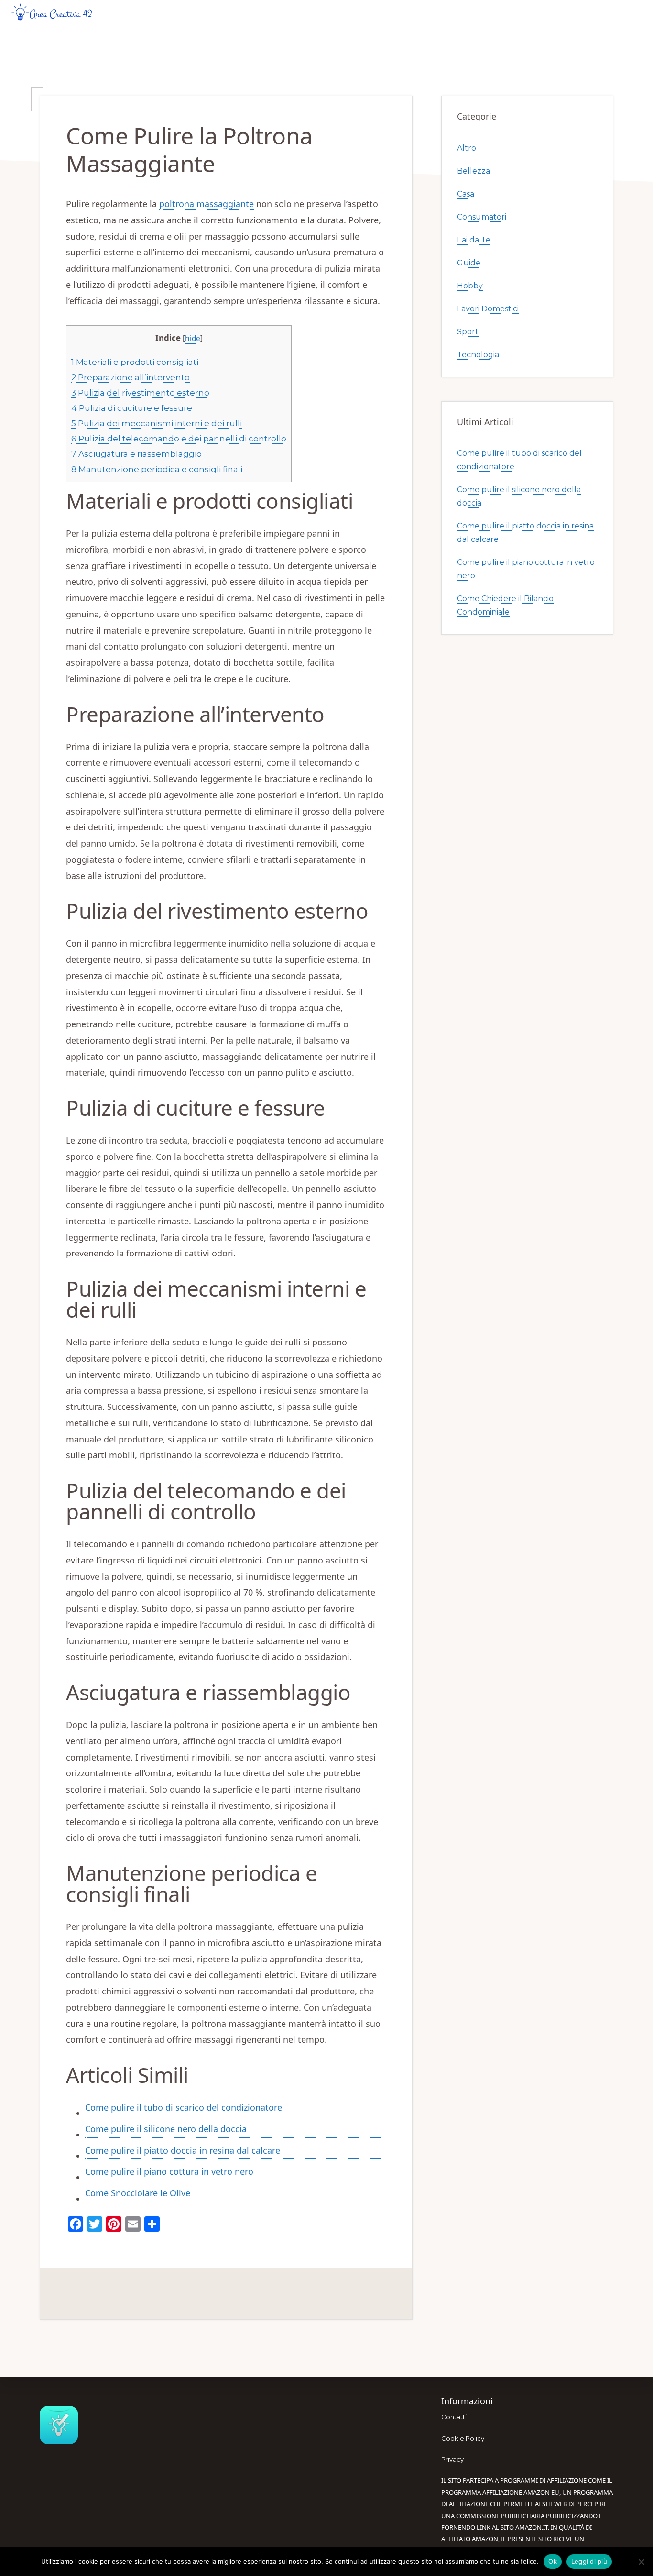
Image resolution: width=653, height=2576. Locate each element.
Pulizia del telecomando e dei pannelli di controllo (179, 438)
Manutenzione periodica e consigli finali (157, 469)
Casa (466, 194)
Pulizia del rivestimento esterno (140, 392)
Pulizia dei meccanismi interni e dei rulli (157, 423)
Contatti (454, 2417)
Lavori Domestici (488, 309)
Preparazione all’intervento (131, 377)
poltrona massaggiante (207, 204)
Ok (553, 2561)
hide (193, 338)
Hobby (470, 286)
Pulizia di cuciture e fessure (132, 408)
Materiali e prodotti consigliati (135, 362)
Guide (469, 263)
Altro (467, 148)
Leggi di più (589, 2561)
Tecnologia (478, 355)
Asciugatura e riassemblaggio (136, 454)
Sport (468, 332)
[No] (641, 2562)
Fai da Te (474, 240)
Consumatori (482, 217)
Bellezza (473, 171)
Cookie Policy (463, 2438)
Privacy (452, 2459)
